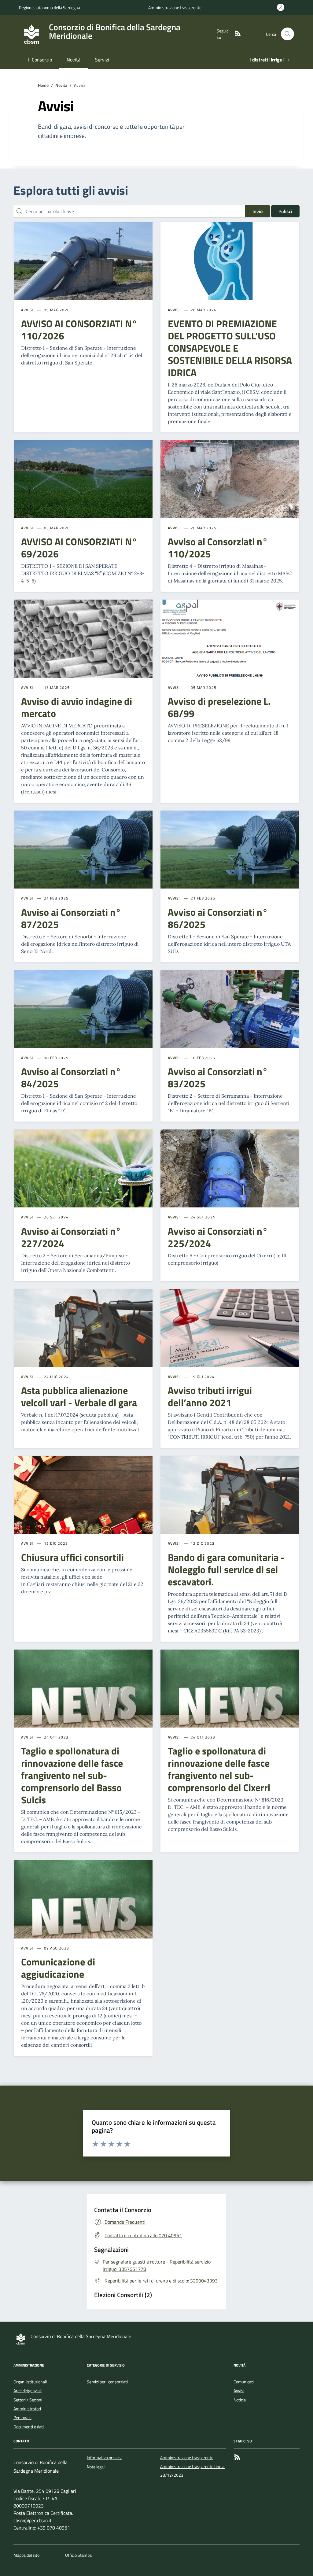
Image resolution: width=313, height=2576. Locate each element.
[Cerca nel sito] (287, 34)
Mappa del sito (26, 2555)
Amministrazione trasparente (175, 7)
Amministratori (27, 2409)
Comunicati (244, 2382)
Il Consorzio (40, 60)
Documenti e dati (29, 2427)
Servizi (102, 60)
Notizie (240, 2400)
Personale (22, 2418)
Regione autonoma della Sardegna (50, 7)
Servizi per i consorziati (107, 2382)
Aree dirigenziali (28, 2391)
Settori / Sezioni (28, 2400)
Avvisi (27, 310)
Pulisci (285, 211)
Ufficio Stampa (78, 2555)
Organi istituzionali (30, 2382)
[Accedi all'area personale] (282, 7)
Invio (258, 211)
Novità (74, 60)
